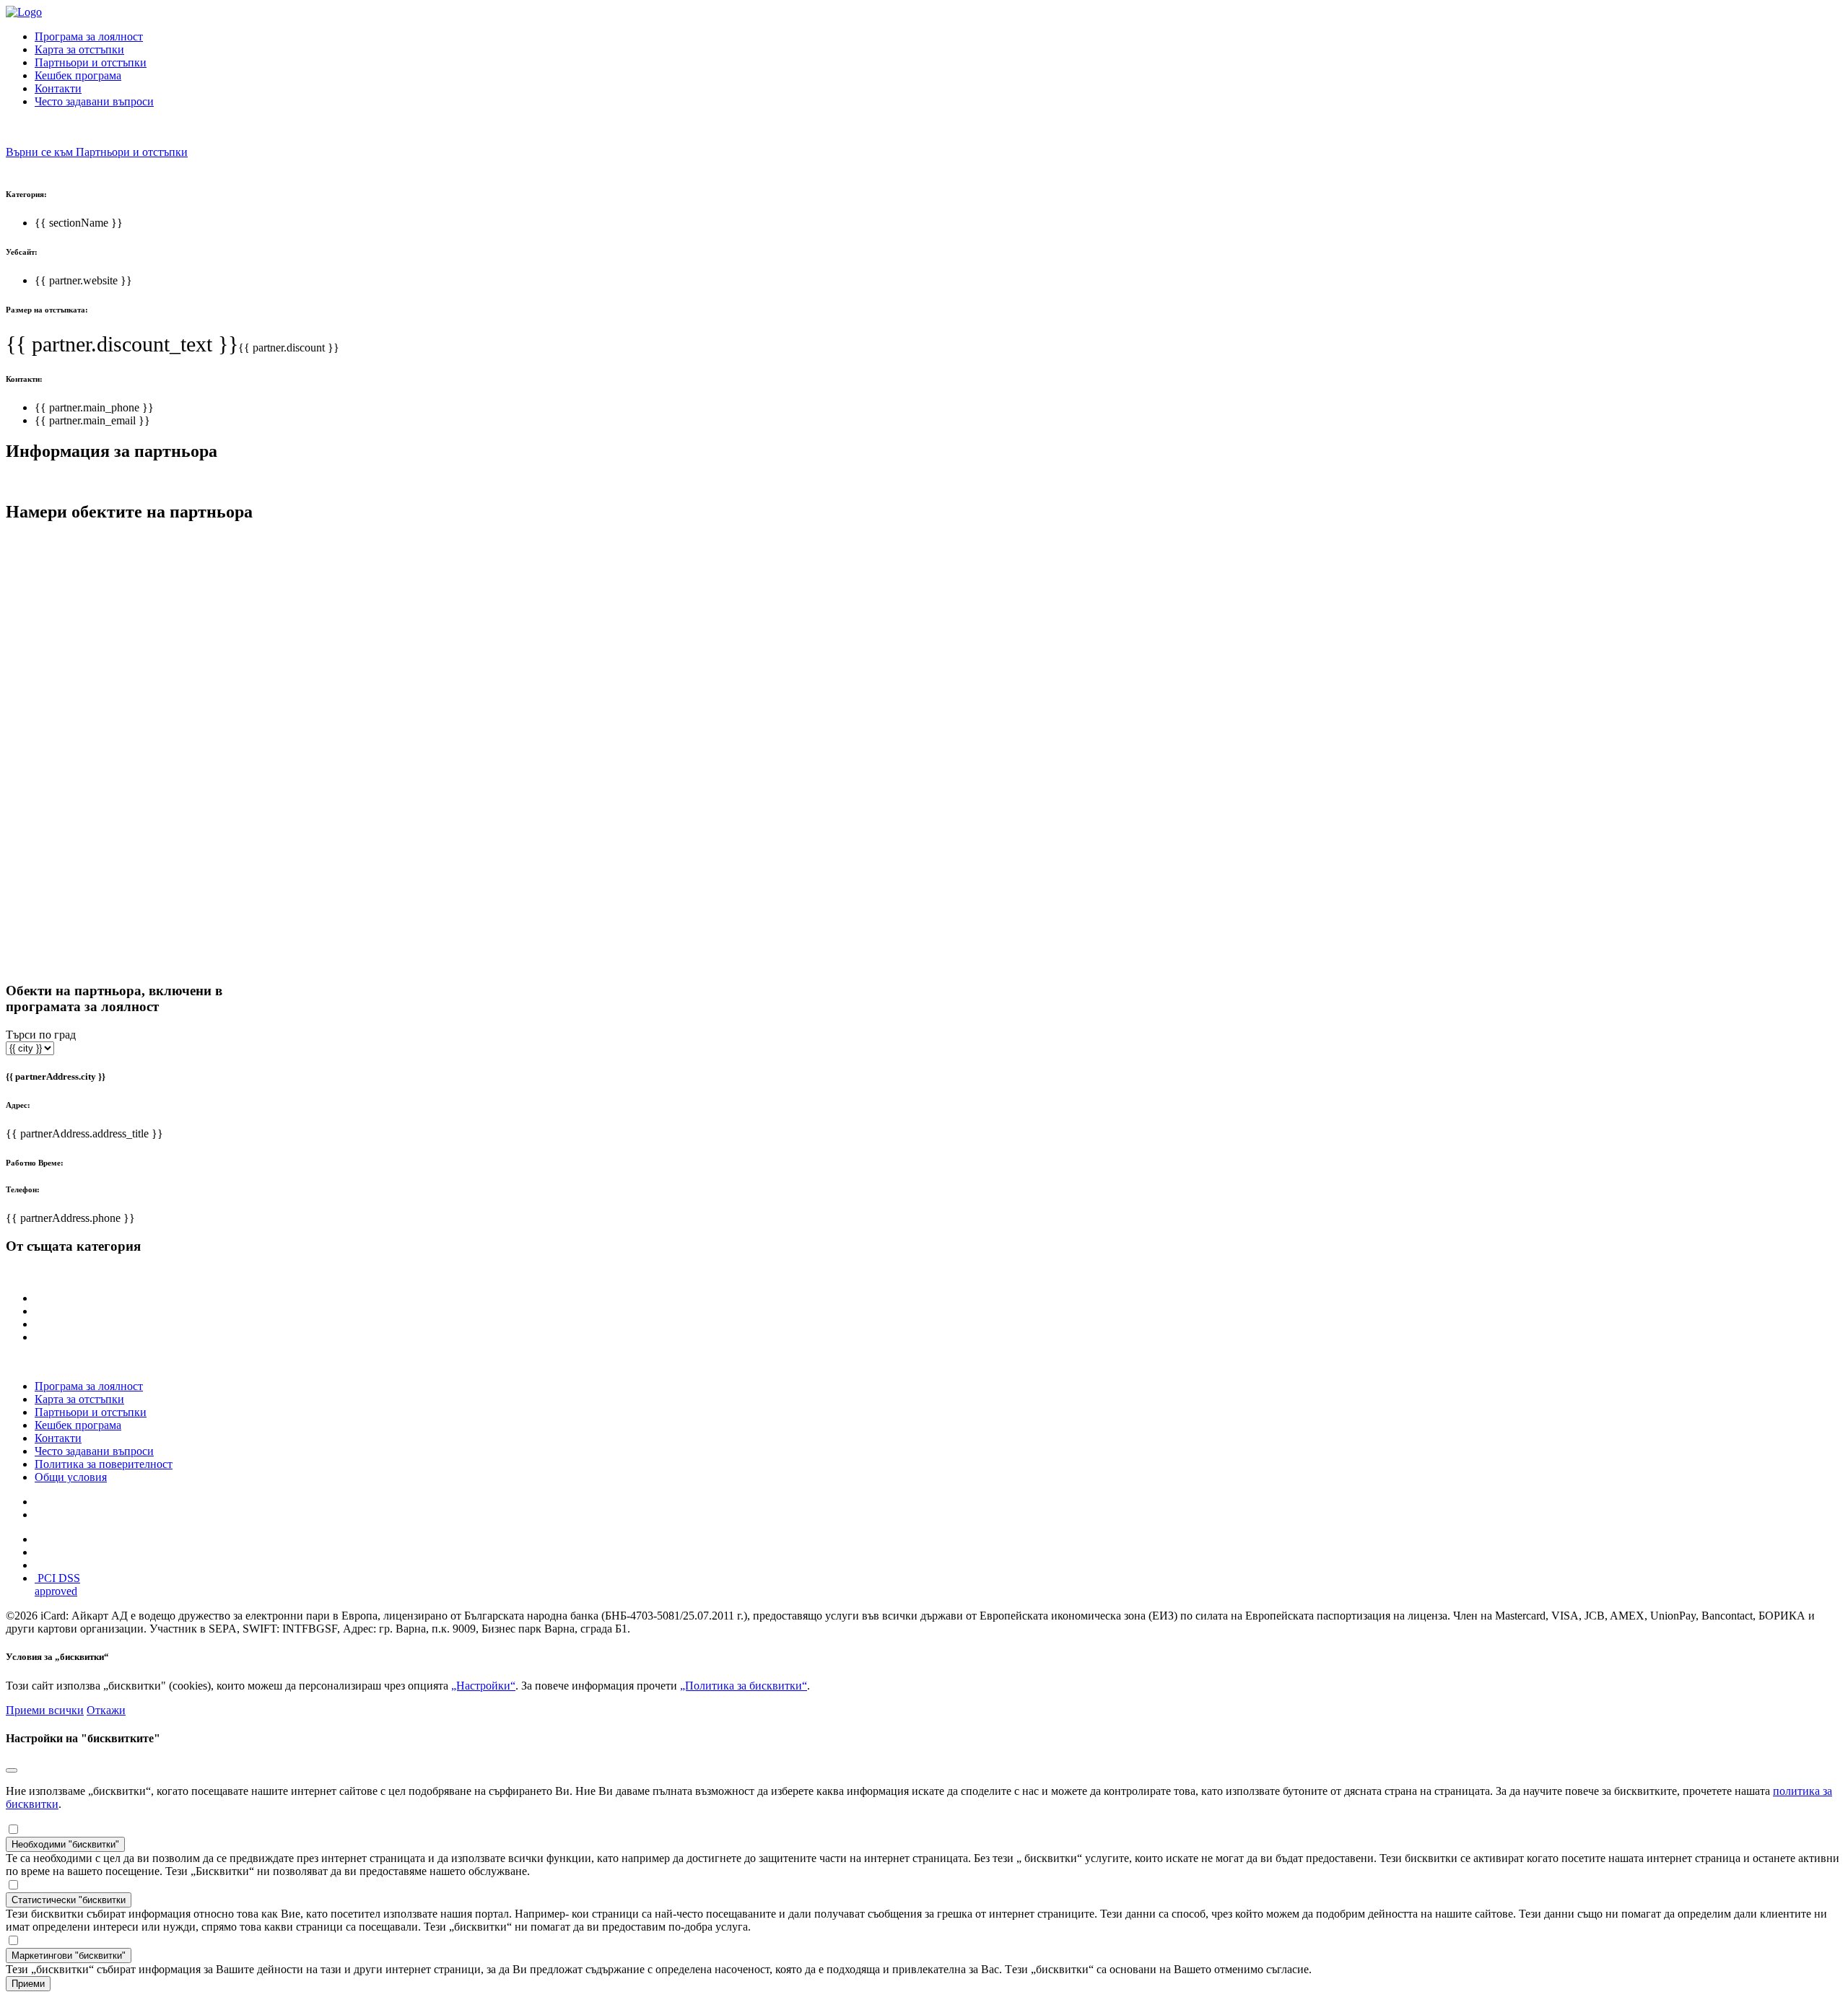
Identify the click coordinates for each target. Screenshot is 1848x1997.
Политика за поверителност (104, 1464)
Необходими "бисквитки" (65, 1844)
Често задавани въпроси (94, 101)
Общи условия (71, 1477)
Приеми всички (45, 1710)
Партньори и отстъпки (91, 62)
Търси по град (41, 1035)
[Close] (12, 1770)
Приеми (28, 1984)
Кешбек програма (78, 75)
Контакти (58, 88)
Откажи (106, 1710)
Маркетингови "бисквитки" (69, 1956)
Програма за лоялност (89, 36)
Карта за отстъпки (79, 49)
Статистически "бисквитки (69, 1900)
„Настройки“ (483, 1686)
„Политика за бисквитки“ (744, 1686)
